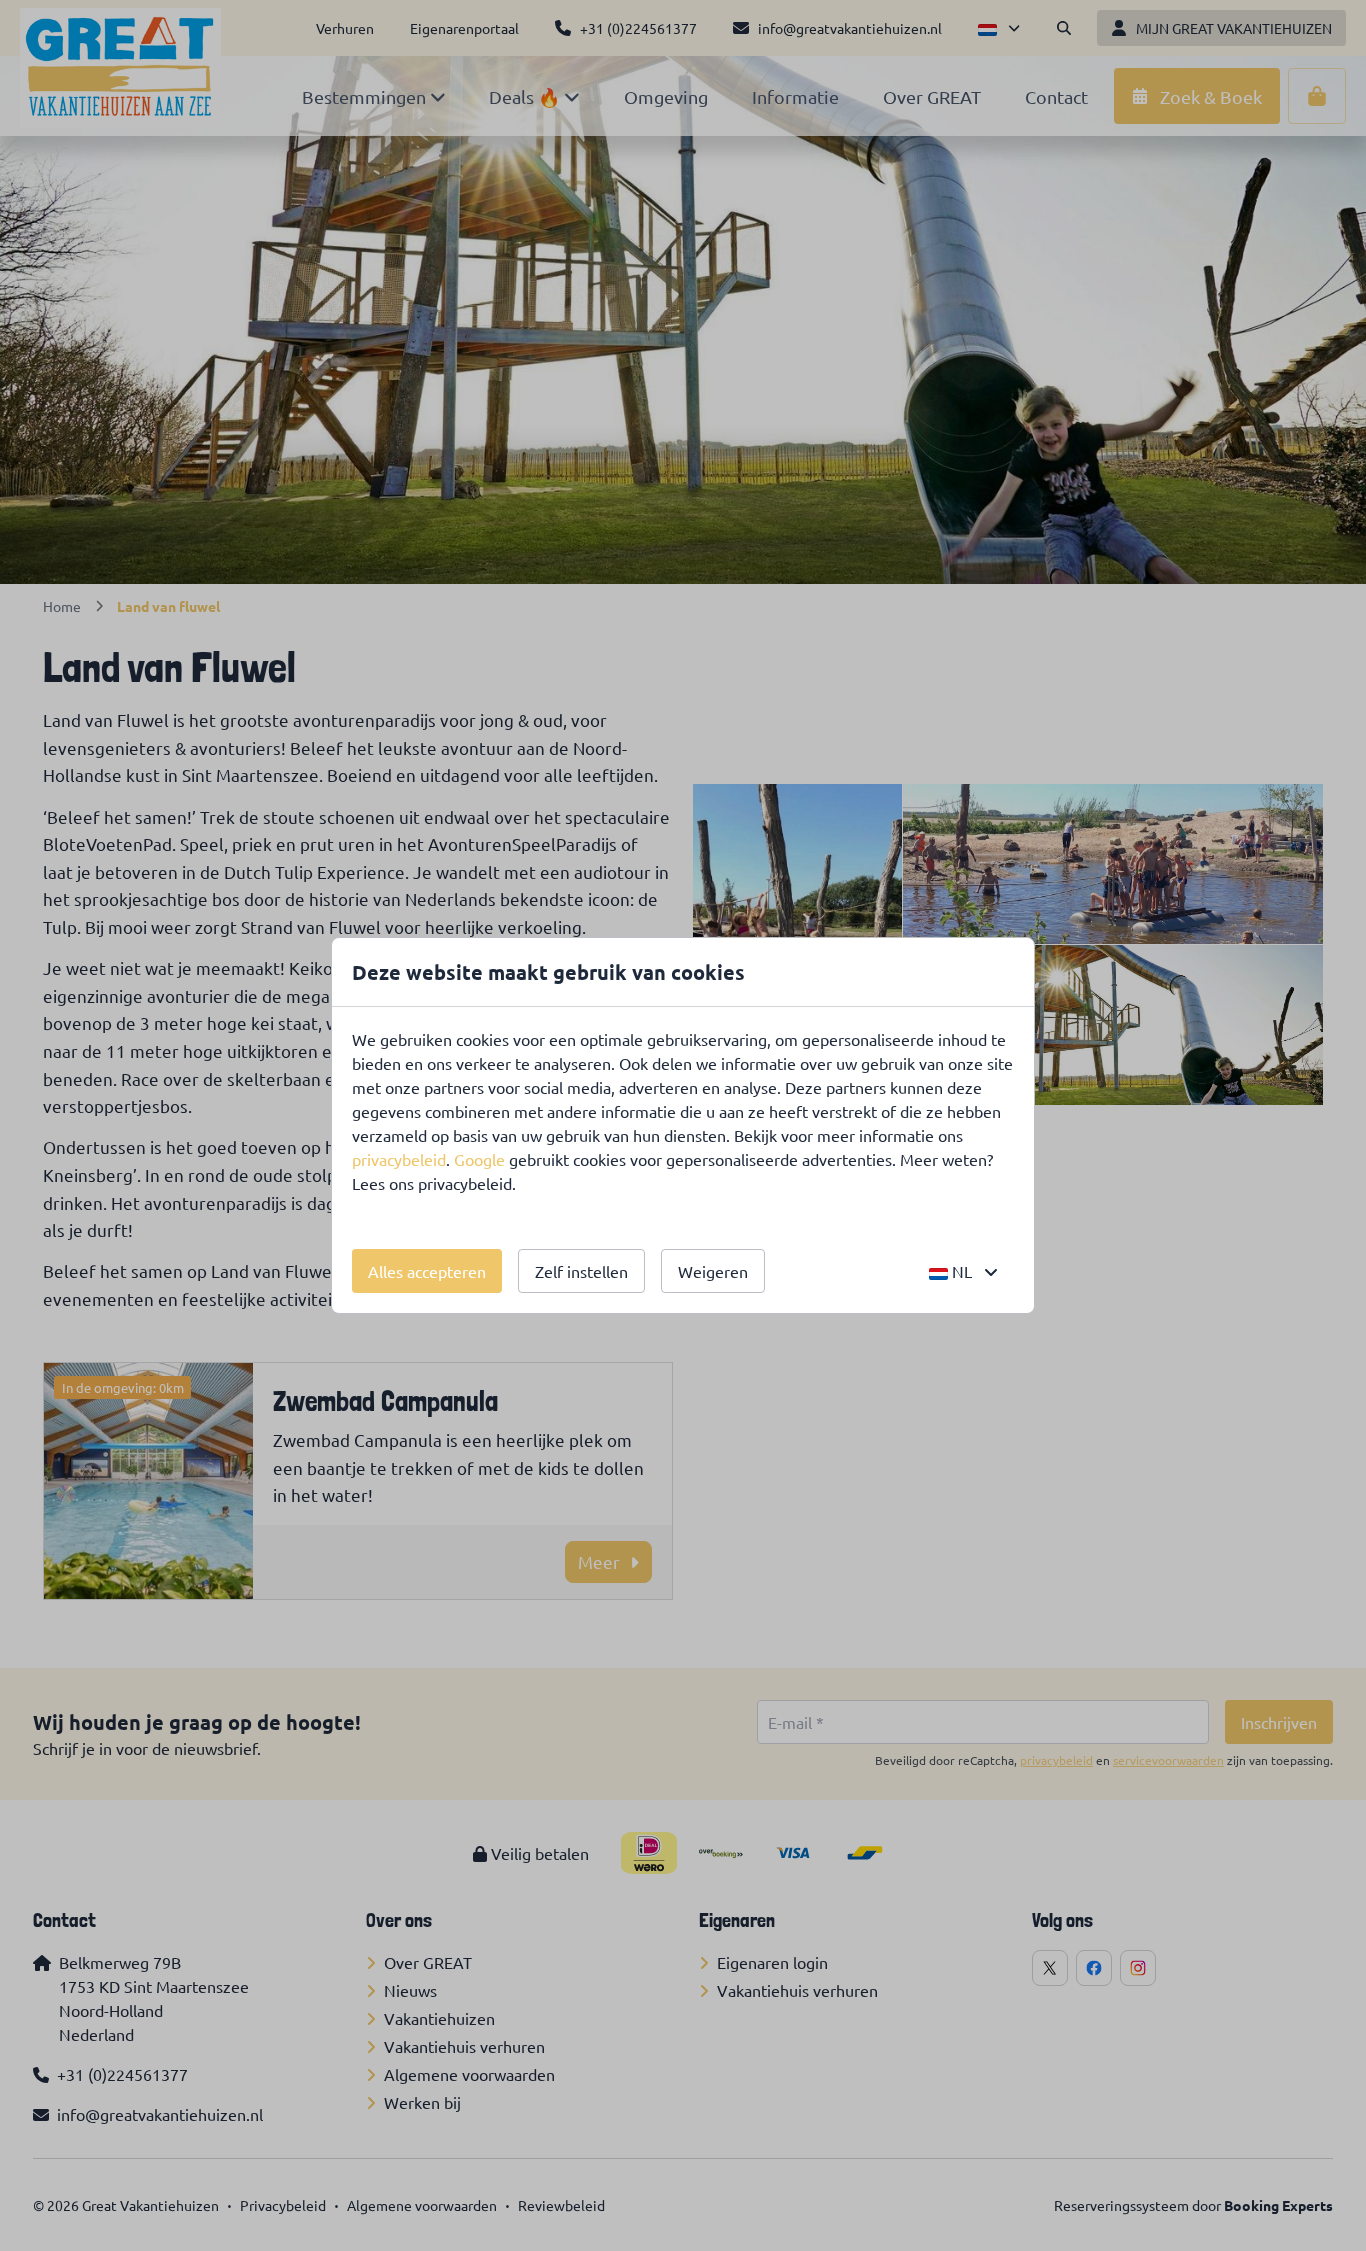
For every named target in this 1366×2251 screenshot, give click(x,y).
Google (479, 1159)
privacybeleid (399, 1159)
